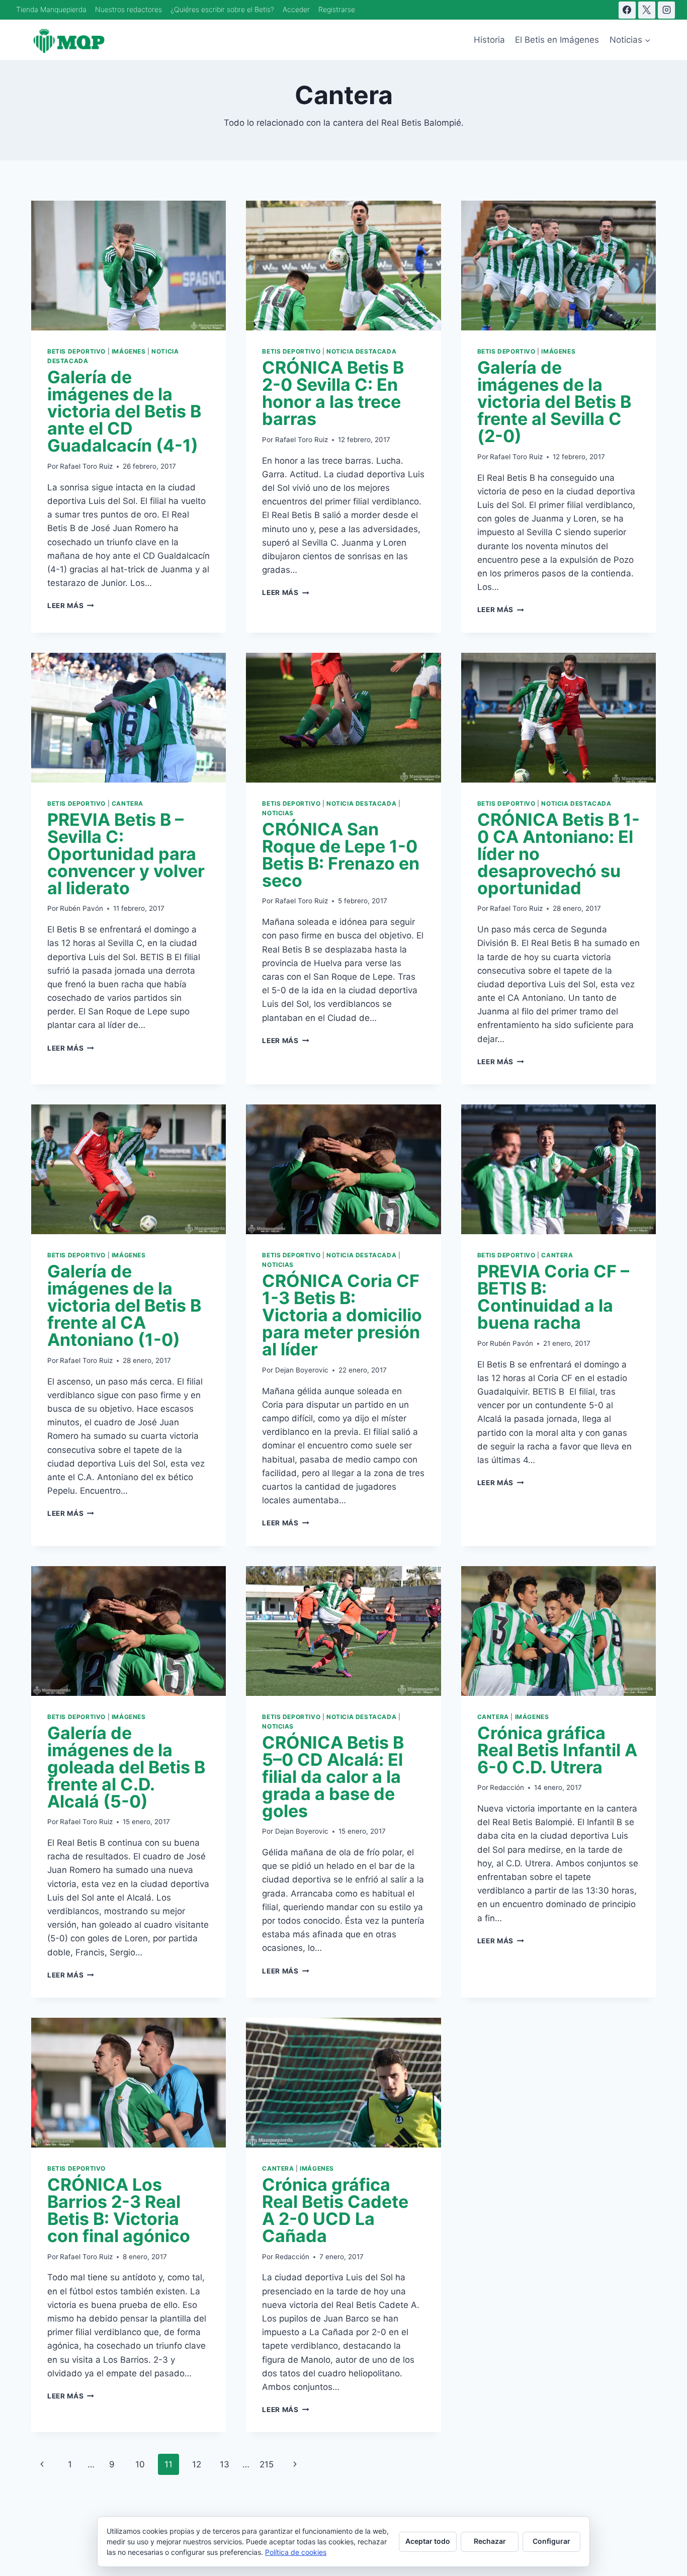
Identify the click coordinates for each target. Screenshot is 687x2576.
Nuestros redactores (128, 9)
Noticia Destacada (361, 351)
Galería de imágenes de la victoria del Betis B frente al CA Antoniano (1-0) (124, 1305)
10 (140, 2464)
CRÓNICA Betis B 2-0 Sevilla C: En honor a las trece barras (333, 393)
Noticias (278, 813)
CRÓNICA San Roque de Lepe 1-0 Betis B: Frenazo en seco (341, 855)
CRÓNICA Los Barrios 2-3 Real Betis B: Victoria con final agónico (119, 2210)
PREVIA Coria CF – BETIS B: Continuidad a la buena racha (553, 1297)
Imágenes (129, 351)
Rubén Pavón (81, 908)
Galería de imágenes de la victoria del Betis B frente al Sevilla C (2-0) (554, 402)
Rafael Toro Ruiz (86, 466)
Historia (489, 40)
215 (267, 2464)
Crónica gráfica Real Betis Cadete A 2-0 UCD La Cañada (335, 2210)
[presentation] (128, 266)
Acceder (296, 9)
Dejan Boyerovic (302, 1370)
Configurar (551, 2541)
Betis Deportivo (76, 351)
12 (197, 2464)
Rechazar (490, 2541)
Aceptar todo (428, 2541)
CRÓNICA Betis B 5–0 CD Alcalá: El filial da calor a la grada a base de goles (333, 1777)
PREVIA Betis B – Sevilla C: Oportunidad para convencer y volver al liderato (126, 854)
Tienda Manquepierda (51, 9)
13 (225, 2464)
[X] (647, 10)
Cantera (127, 803)
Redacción (507, 1787)
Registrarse (337, 9)
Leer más (71, 606)
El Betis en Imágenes (557, 40)
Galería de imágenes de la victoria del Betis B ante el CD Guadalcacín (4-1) (124, 411)
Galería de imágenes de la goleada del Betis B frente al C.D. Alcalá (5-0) (126, 1767)
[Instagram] (666, 10)
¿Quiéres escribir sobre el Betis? (222, 9)
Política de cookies (296, 2552)
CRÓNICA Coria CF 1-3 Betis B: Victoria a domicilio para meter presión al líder (342, 1315)
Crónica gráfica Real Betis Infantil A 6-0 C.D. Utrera (557, 1750)
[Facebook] (627, 10)
